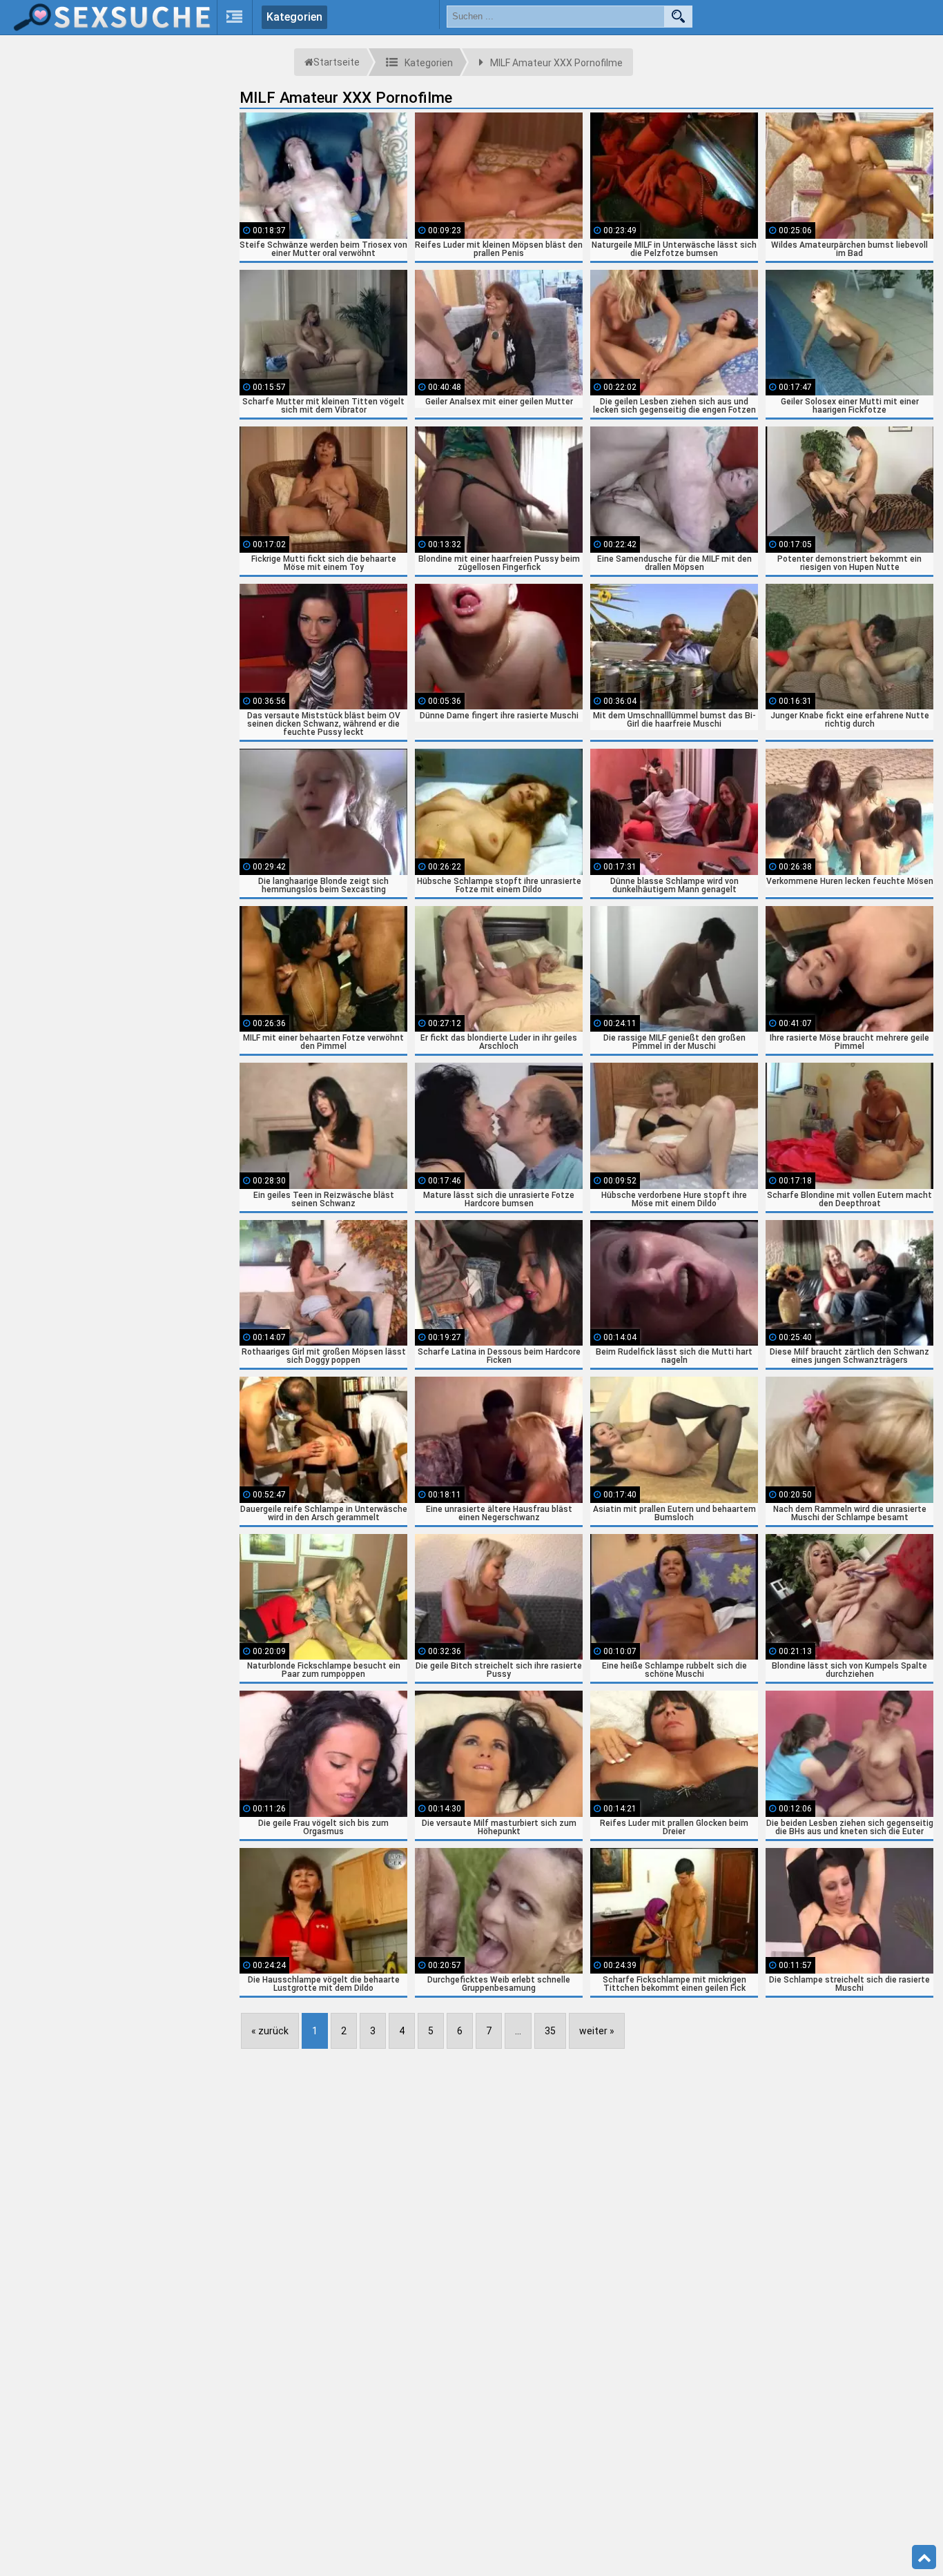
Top (924, 2557)
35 (550, 2031)
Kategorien (294, 17)
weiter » (597, 2031)
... (518, 2031)
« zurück (270, 2031)
